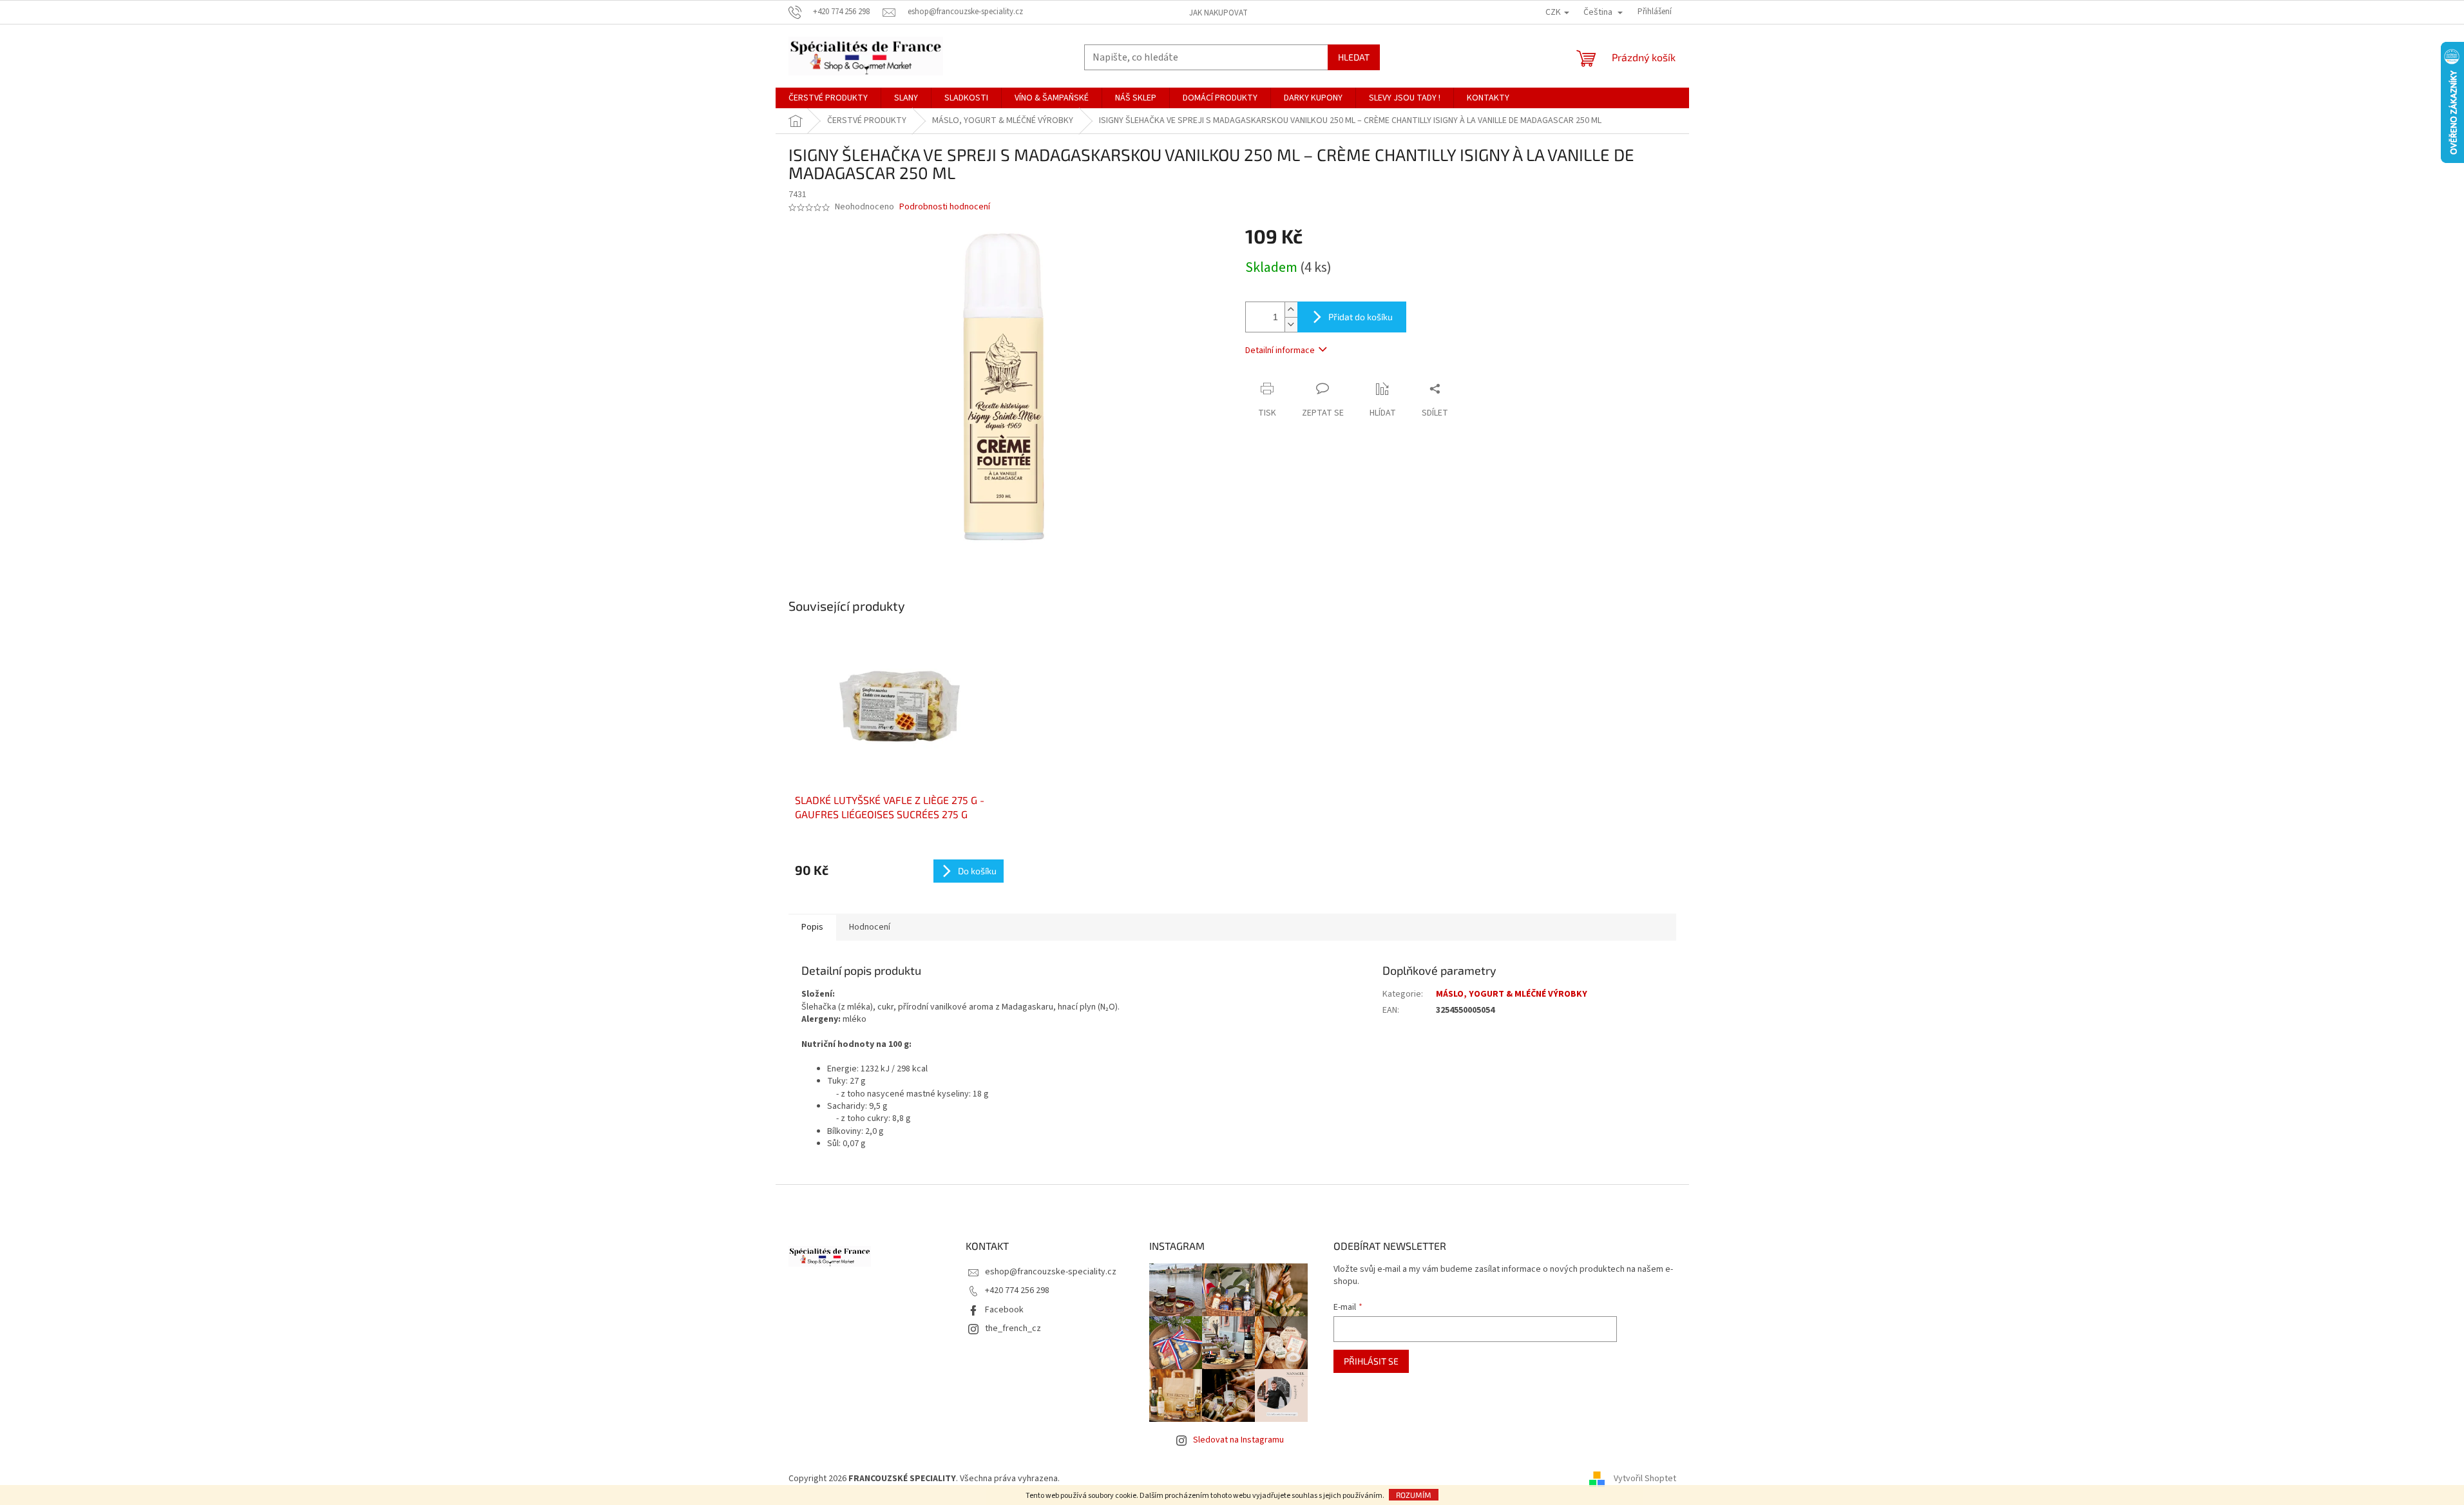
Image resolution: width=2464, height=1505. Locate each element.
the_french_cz (1013, 1328)
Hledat (1354, 57)
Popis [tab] (812, 927)
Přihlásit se (1371, 1361)
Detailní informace (1280, 350)
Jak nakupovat (1218, 13)
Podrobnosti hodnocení (945, 207)
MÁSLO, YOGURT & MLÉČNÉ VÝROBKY (1512, 994)
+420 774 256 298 (1017, 1290)
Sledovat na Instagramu (1238, 1440)
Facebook (1004, 1310)
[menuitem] (828, 98)
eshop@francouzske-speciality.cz (1051, 1272)
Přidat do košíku (1361, 317)
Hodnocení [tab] (870, 927)
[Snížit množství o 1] (1291, 324)
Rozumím (1414, 1495)
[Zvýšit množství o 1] (1291, 310)
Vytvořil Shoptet (1645, 1479)
